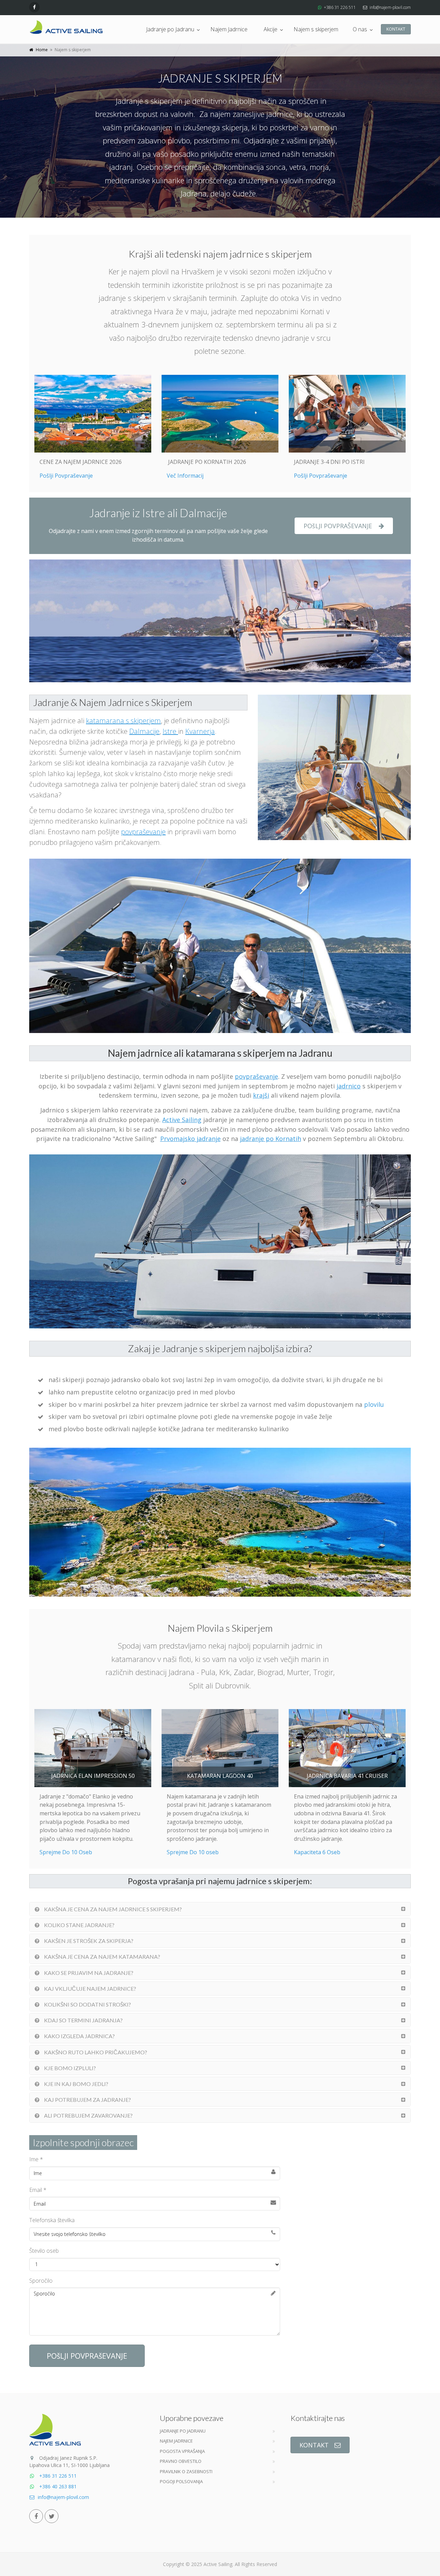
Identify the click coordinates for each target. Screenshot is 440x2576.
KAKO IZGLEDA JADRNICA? (79, 2036)
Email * (38, 2190)
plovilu (374, 1404)
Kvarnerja (200, 731)
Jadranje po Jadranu (170, 29)
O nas (360, 29)
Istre (170, 731)
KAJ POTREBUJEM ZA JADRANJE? (87, 2100)
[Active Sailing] (66, 27)
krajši (261, 1095)
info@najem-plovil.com (390, 7)
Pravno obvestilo (181, 2461)
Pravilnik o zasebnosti (186, 2471)
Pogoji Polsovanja (181, 2481)
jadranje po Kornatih (271, 1139)
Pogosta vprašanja (182, 2451)
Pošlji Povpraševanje (66, 476)
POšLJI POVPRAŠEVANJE (338, 526)
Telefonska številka (52, 2220)
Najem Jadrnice (229, 29)
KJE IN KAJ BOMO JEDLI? (76, 2084)
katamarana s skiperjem (123, 721)
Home (42, 50)
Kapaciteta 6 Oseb (317, 1852)
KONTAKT (396, 29)
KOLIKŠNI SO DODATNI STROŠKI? (87, 2004)
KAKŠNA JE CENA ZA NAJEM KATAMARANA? (102, 1957)
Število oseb (44, 2251)
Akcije (271, 29)
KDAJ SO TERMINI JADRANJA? (83, 2020)
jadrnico (349, 1086)
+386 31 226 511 (340, 7)
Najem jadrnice (176, 2441)
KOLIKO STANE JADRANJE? (79, 1925)
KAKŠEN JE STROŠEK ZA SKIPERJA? (88, 1941)
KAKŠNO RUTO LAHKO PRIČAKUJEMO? (95, 2052)
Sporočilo (41, 2281)
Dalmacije (144, 731)
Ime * (36, 2159)
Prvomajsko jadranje (190, 1139)
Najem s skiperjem (316, 29)
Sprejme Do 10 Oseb (66, 1852)
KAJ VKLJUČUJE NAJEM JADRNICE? (90, 1988)
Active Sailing (182, 1120)
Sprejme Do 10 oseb (193, 1852)
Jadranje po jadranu (183, 2431)
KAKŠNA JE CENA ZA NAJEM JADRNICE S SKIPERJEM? (112, 1909)
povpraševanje (143, 832)
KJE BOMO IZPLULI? (69, 2068)
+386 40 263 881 (57, 2486)
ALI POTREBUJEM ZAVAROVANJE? (88, 2115)
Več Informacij (185, 476)
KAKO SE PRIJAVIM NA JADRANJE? (88, 1973)
